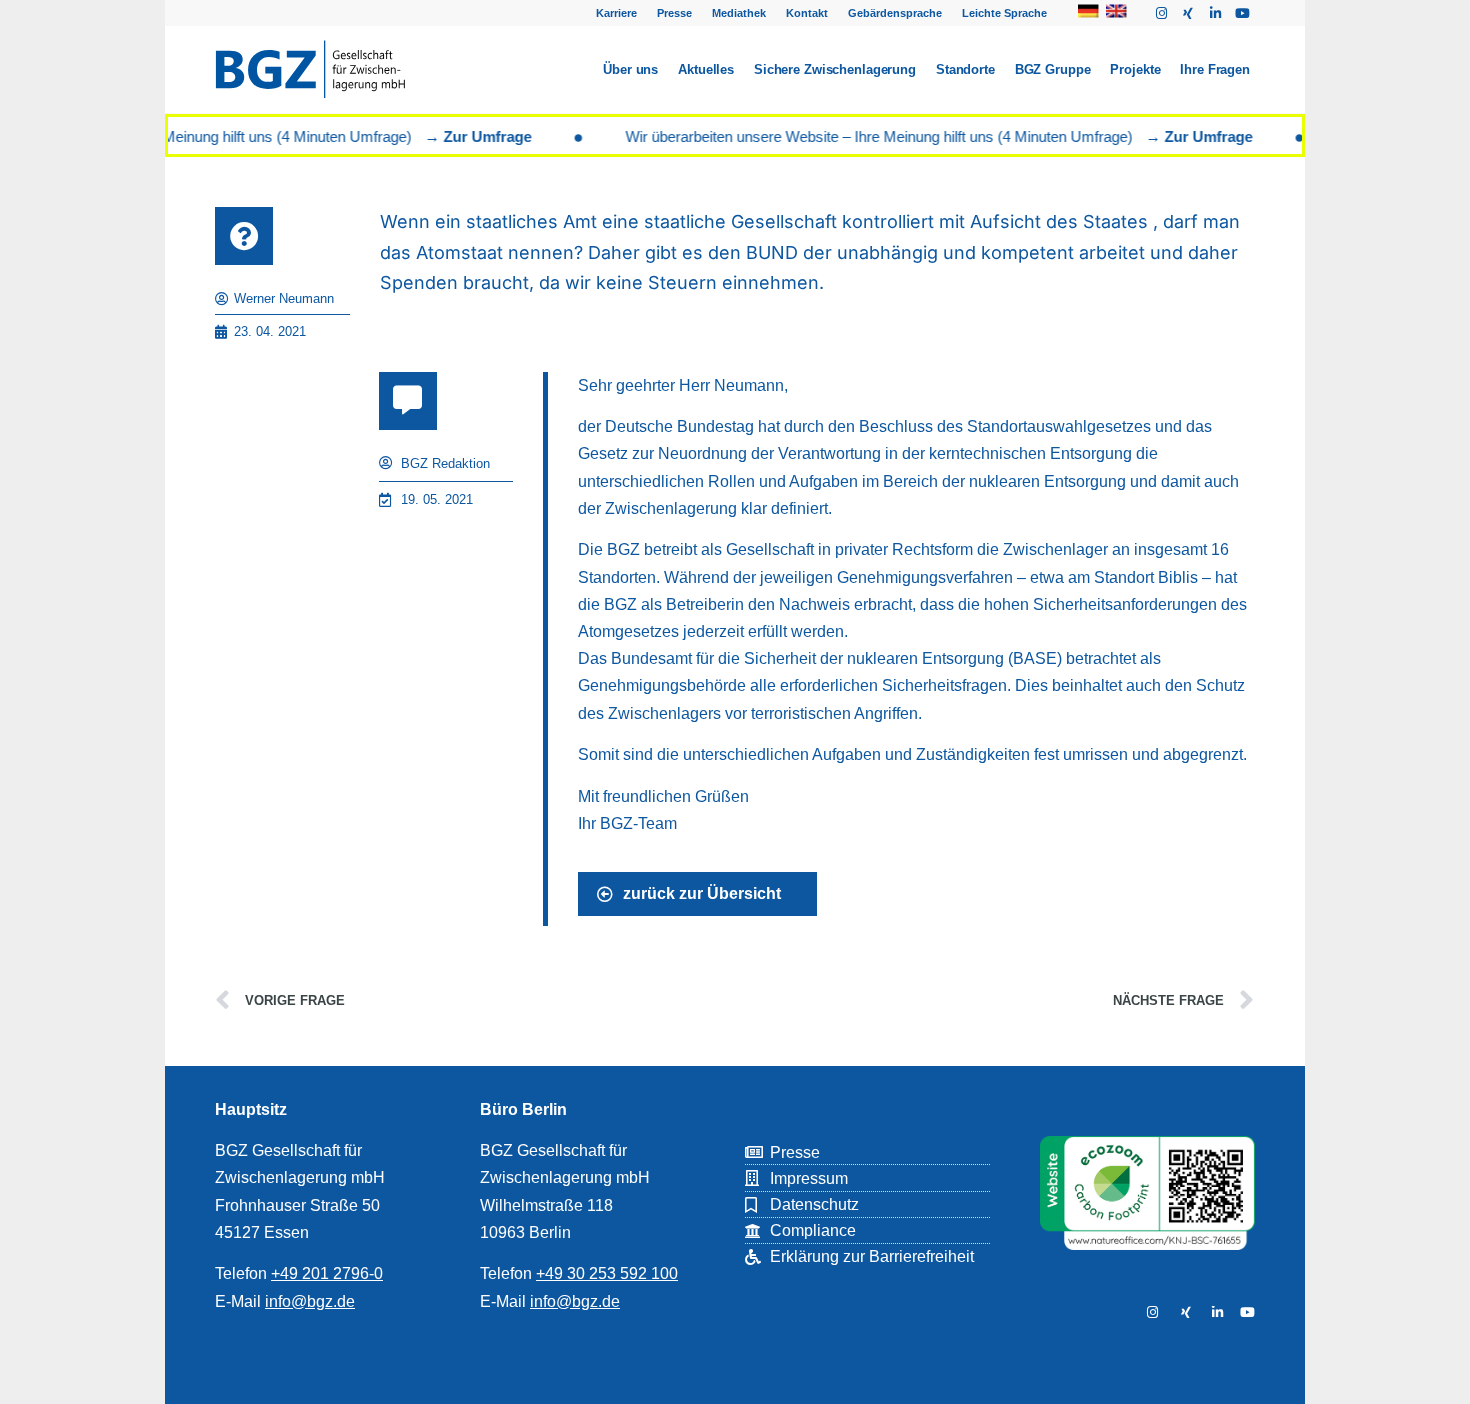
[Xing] (1188, 13)
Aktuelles (706, 69)
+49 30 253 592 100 (607, 1273)
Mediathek (739, 13)
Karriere (616, 13)
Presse (674, 13)
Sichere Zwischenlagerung (835, 69)
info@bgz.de (310, 1301)
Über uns (630, 69)
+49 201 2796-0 (327, 1273)
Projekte (1135, 69)
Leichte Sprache (1004, 13)
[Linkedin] (1215, 13)
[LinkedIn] (1215, 1312)
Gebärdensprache (895, 13)
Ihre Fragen (1215, 69)
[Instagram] (1161, 13)
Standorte (965, 69)
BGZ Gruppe (1053, 69)
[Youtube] (1242, 13)
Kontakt (807, 13)
